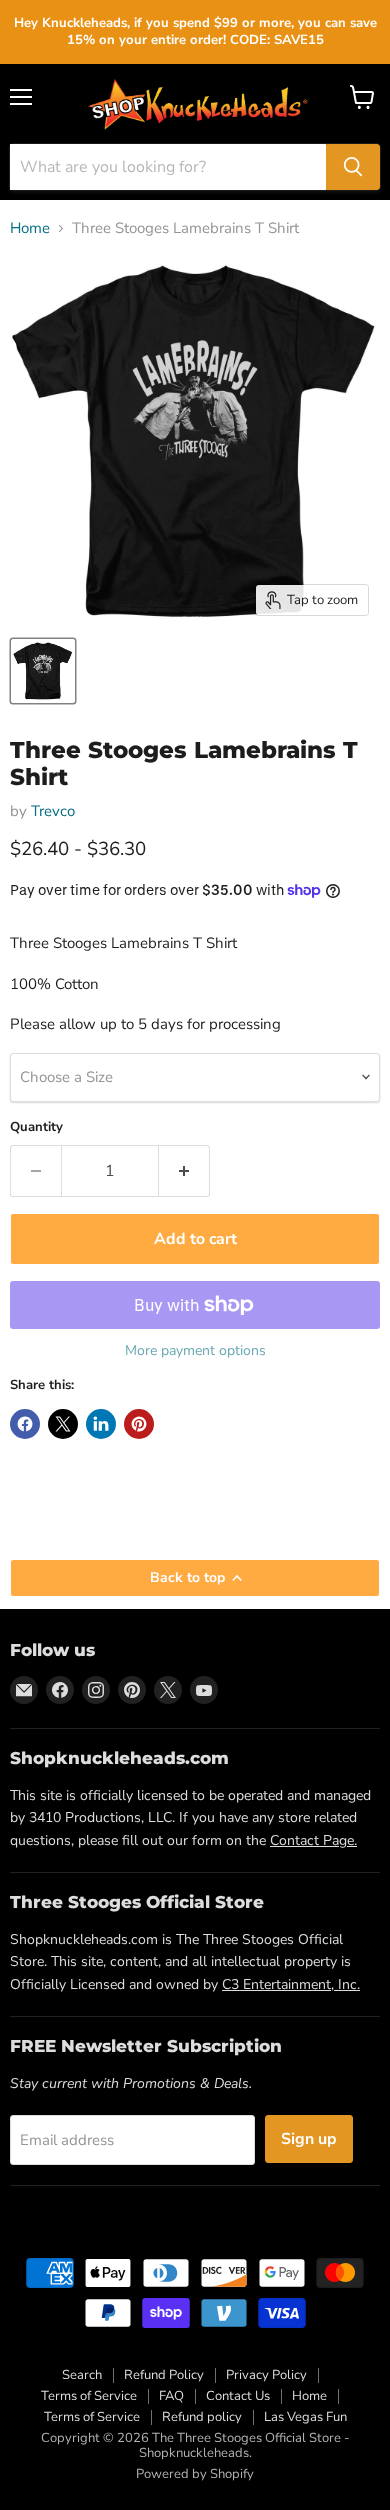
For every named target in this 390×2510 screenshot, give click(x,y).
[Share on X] (63, 1424)
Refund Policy (164, 2375)
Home (30, 228)
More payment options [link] (195, 1351)
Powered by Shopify (195, 2474)
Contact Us (238, 2396)
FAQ (171, 2396)
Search (82, 2375)
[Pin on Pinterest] (139, 1424)
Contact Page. (313, 1840)
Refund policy (202, 2417)
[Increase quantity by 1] (184, 1171)
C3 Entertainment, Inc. (291, 1984)
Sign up (309, 2139)
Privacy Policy (266, 2375)
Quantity (36, 1127)
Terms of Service (89, 2396)
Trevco (53, 811)
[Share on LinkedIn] (101, 1424)
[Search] (353, 167)
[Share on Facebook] (25, 1424)
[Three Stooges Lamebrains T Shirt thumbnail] (43, 671)
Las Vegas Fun (305, 2417)
